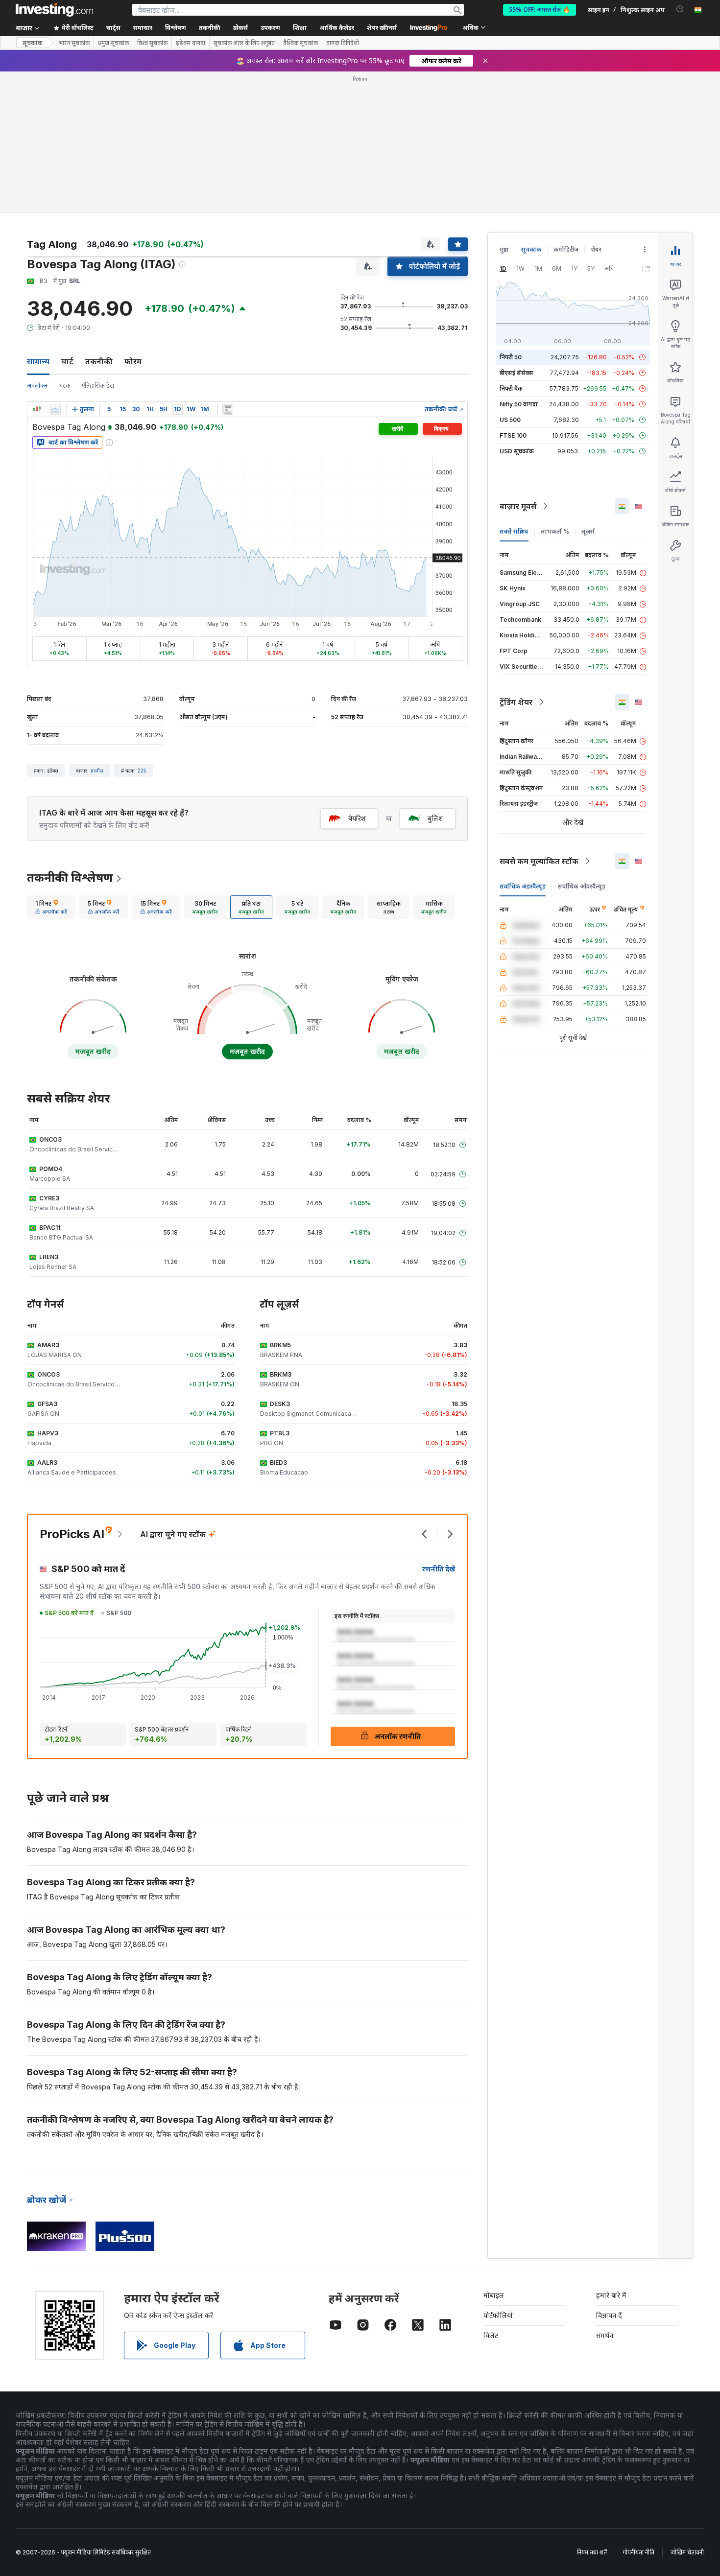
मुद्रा (504, 249)
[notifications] (680, 9)
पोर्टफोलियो (498, 2315)
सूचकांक (33, 43)
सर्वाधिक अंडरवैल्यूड (523, 886)
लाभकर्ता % (555, 531)
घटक (65, 386)
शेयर (596, 249)
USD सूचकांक (517, 451)
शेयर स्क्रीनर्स (382, 28)
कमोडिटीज (566, 249)
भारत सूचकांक (74, 43)
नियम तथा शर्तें (592, 2552)
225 (142, 771)
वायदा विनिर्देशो (343, 43)
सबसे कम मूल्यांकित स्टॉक (539, 861)
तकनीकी (99, 361)
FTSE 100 (513, 435)
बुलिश (435, 818)
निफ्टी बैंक (511, 388)
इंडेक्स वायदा (191, 43)
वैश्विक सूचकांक (300, 43)
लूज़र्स (588, 531)
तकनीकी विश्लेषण (70, 878)
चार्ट (67, 361)
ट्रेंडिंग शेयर (516, 702)
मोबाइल (494, 2295)
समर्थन (605, 2335)
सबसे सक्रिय (514, 531)
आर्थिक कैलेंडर (337, 28)
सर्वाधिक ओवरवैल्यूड (582, 886)
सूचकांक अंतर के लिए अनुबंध (244, 43)
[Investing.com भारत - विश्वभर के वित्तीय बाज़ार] (54, 10)
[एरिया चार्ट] (55, 409)
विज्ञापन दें (609, 2315)
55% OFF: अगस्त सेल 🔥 (540, 10)
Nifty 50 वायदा (519, 404)
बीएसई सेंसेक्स (516, 373)
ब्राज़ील (97, 771)
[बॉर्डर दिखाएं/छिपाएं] (228, 409)
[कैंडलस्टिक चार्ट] (37, 409)
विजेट (491, 2335)
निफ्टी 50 (511, 357)
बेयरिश (357, 818)
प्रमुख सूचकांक (113, 43)
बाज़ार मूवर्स (518, 506)
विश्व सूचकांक (152, 43)
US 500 (510, 420)
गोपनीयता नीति (639, 2552)
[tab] (51, 907)
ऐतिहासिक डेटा (98, 386)
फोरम (133, 361)
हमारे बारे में (611, 2295)
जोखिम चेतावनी (687, 2552)
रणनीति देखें (439, 1569)
